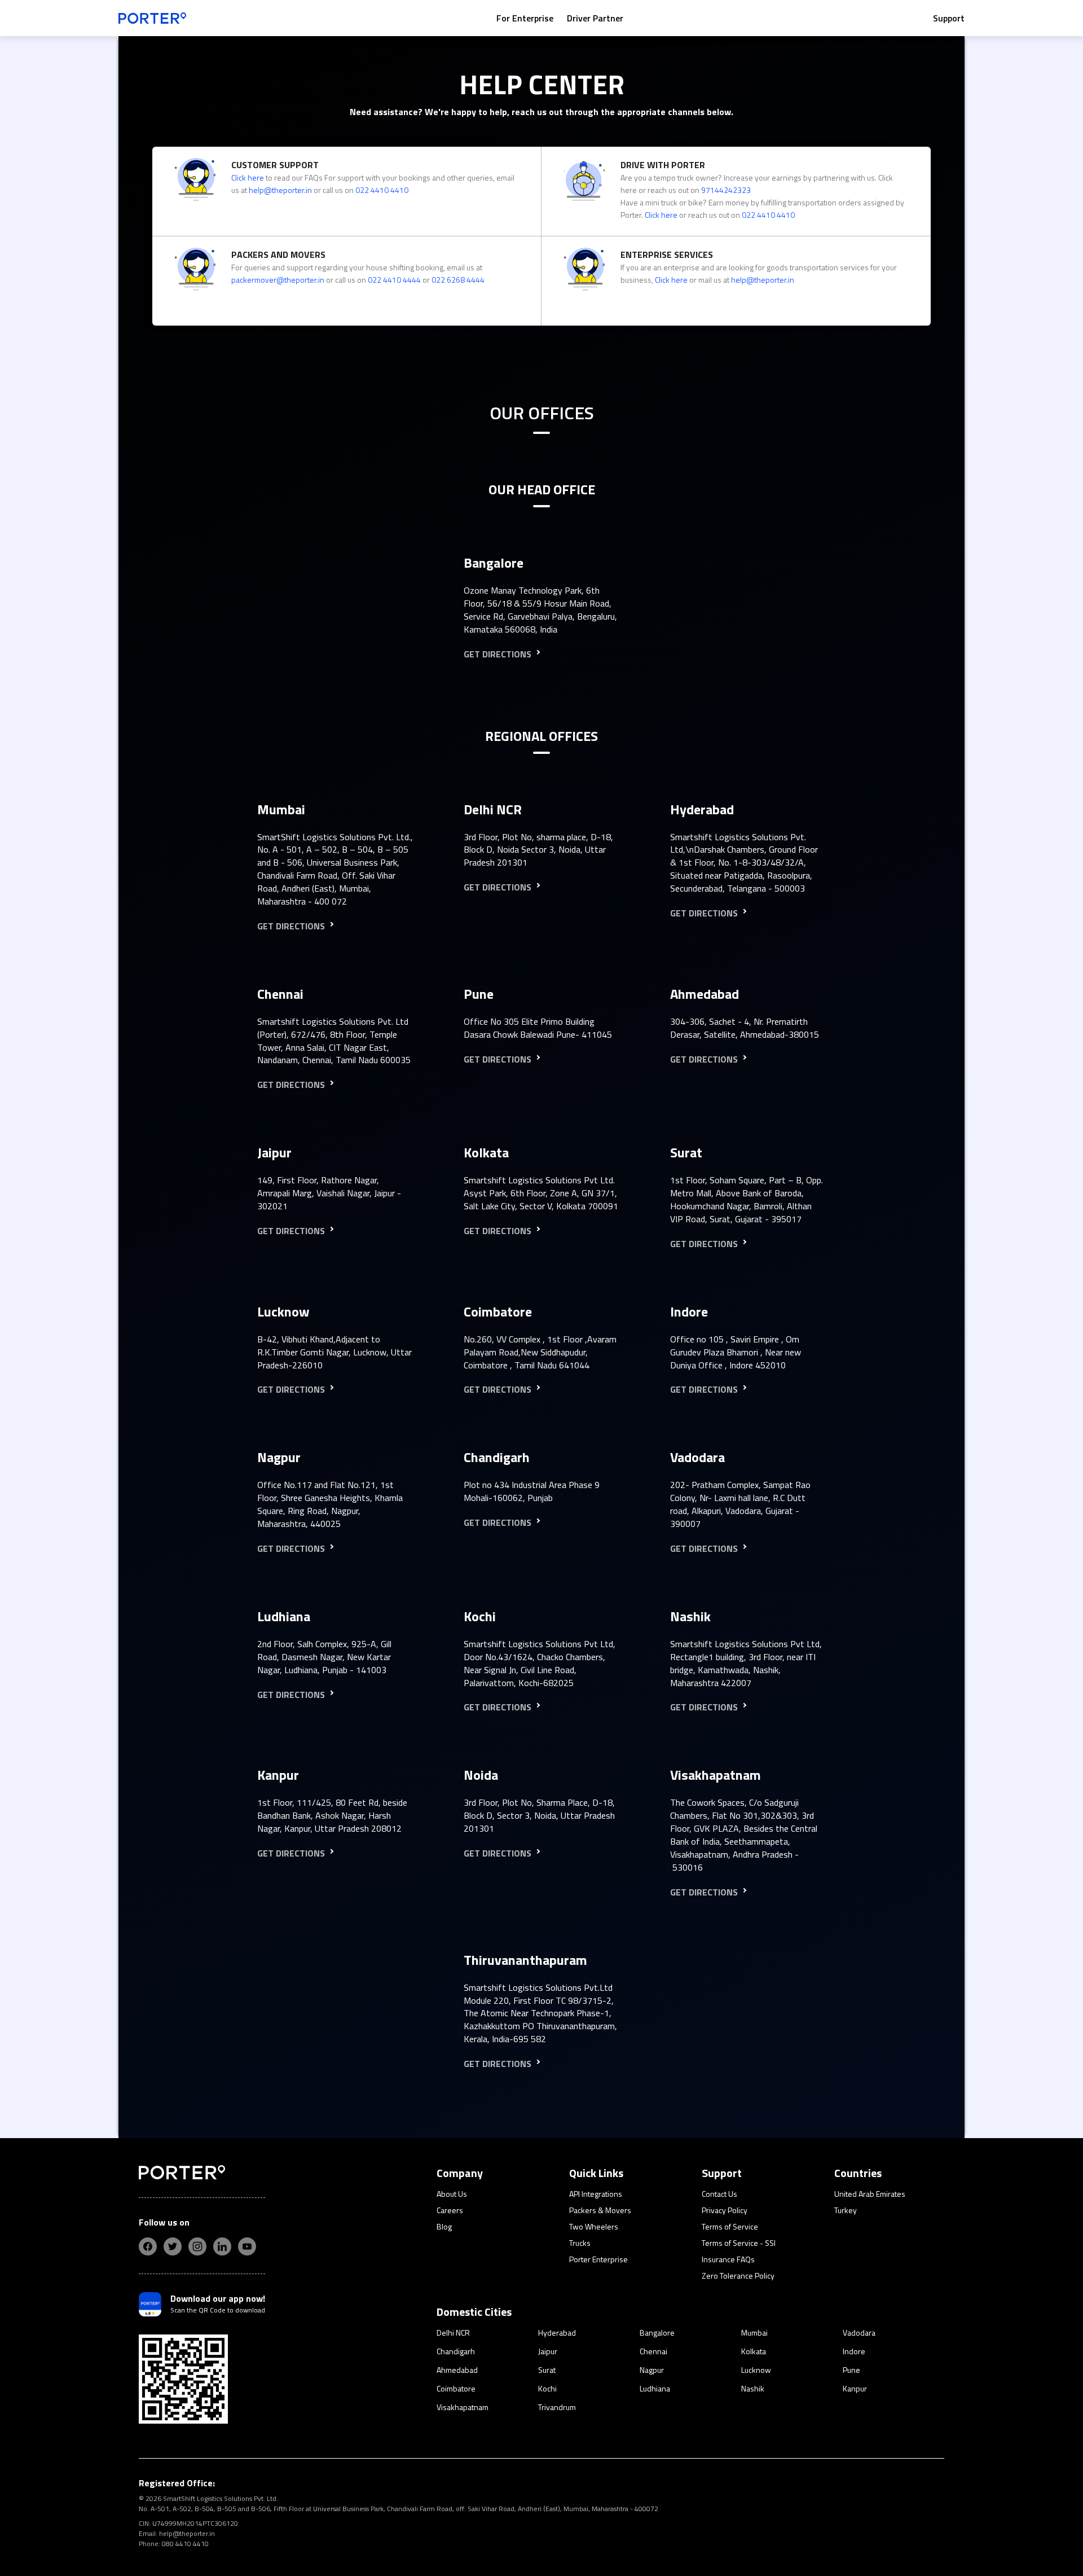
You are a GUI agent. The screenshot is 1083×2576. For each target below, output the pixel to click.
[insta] (197, 2246)
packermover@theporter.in (278, 280)
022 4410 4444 (394, 280)
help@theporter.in (280, 190)
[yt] (247, 2246)
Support (949, 18)
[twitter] (173, 2246)
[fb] (148, 2246)
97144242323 (726, 190)
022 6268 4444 (458, 280)
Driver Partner (595, 18)
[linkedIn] (222, 2246)
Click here (248, 177)
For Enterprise (525, 18)
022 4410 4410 (382, 190)
